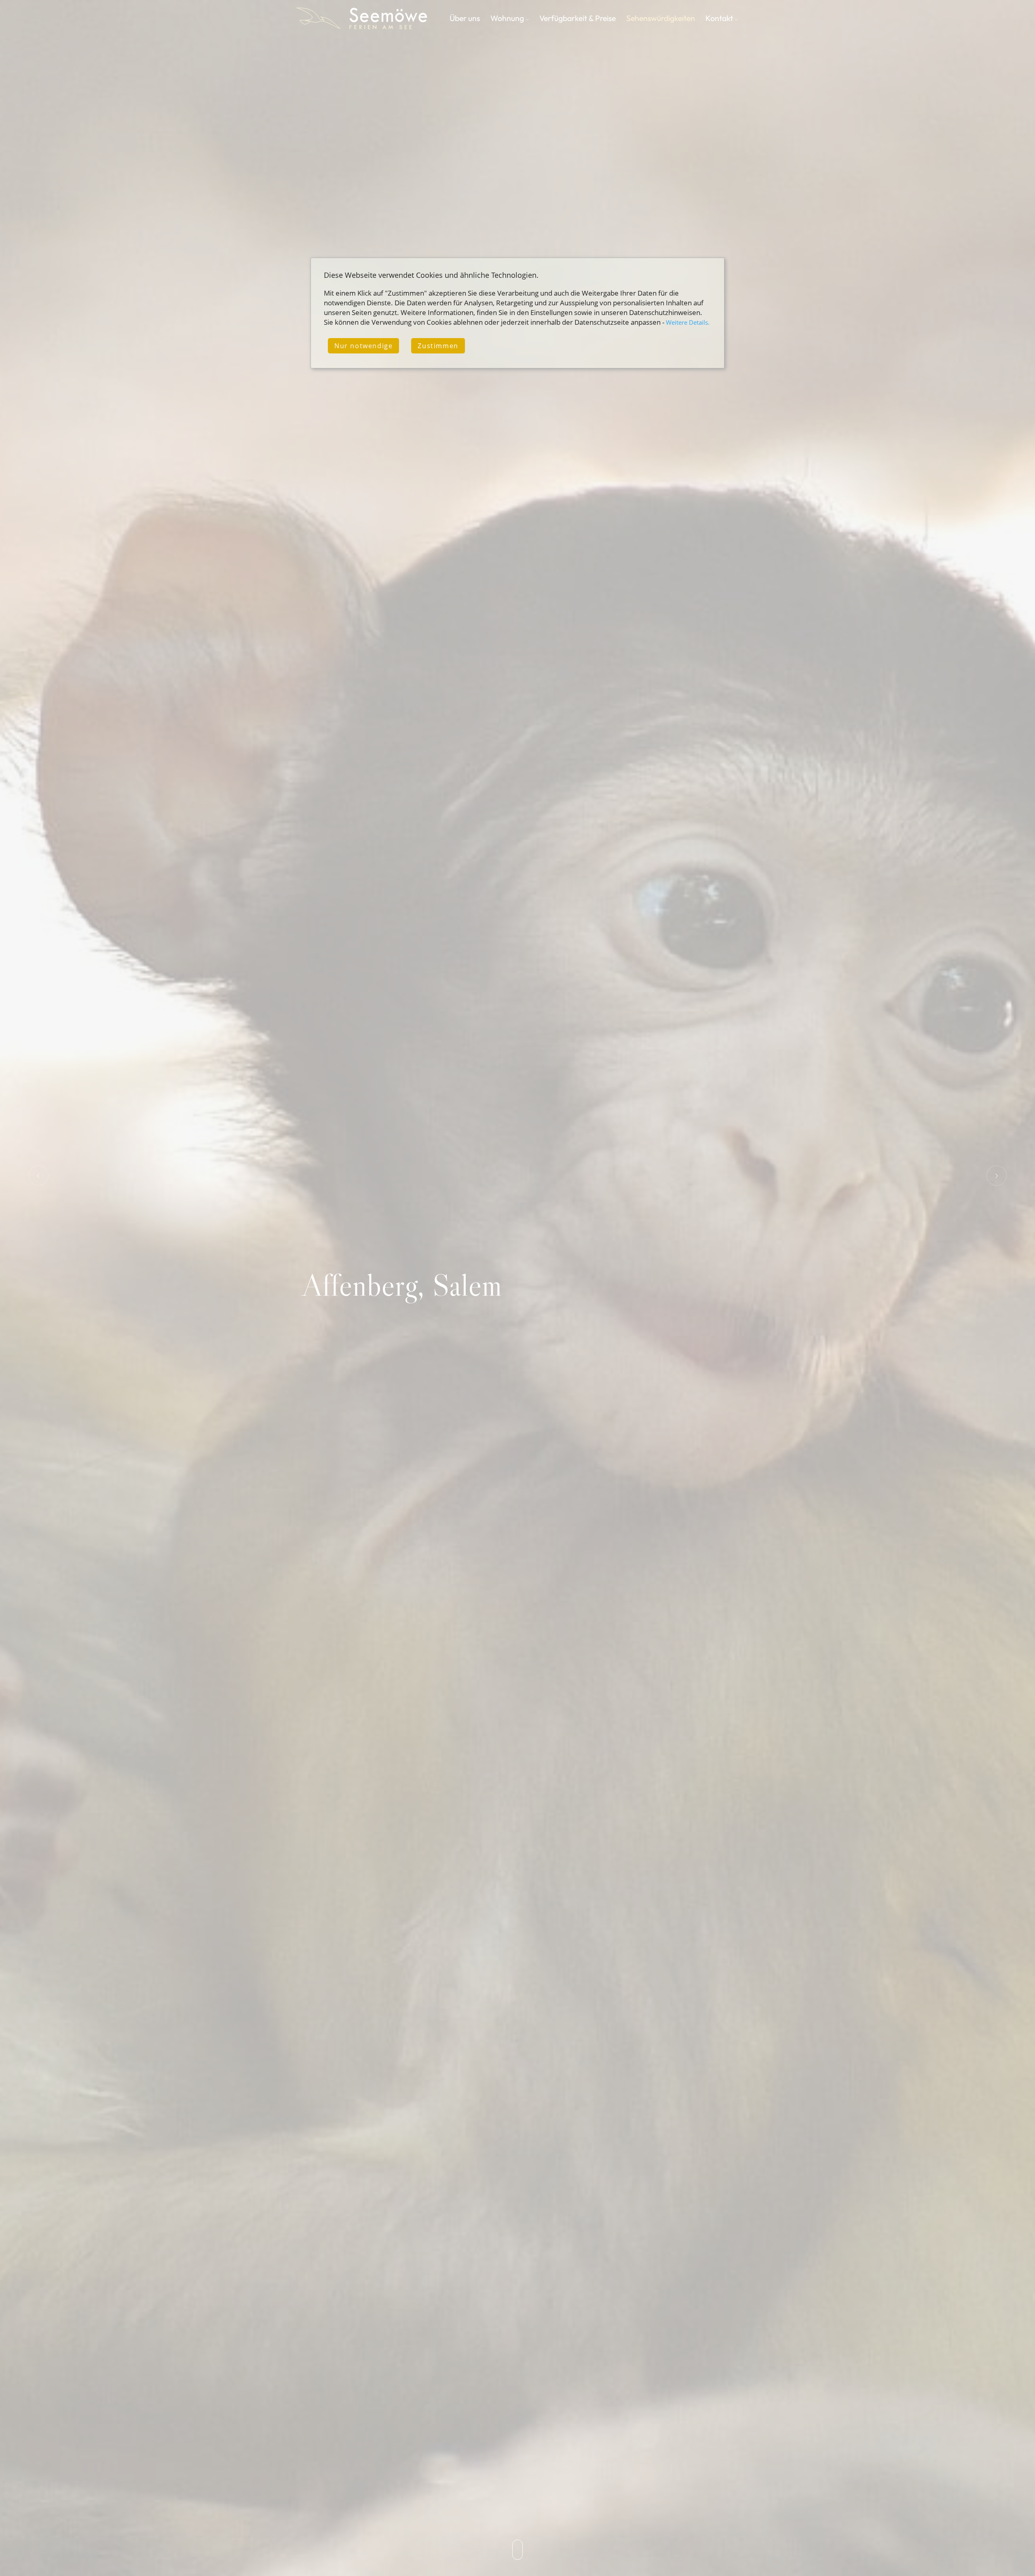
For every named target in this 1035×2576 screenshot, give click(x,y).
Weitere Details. (688, 322)
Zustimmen (438, 346)
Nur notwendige (363, 346)
